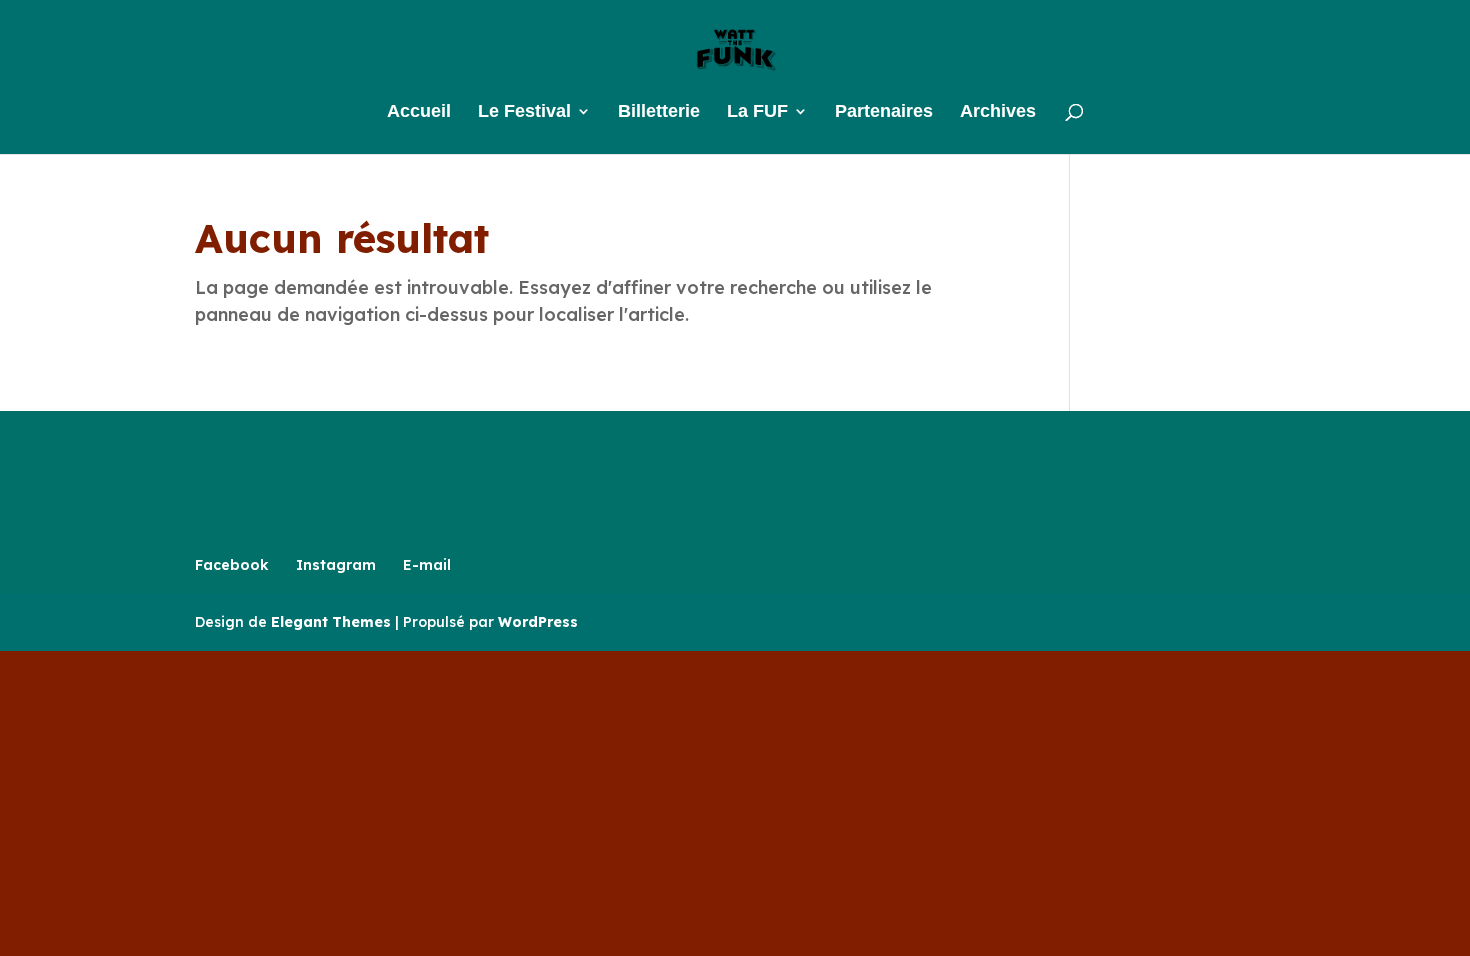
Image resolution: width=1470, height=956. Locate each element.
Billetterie (659, 112)
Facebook (232, 565)
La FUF (757, 112)
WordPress (538, 622)
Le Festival (524, 112)
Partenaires (884, 112)
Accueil (419, 112)
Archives (998, 112)
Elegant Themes (331, 622)
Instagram (336, 565)
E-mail (427, 565)
